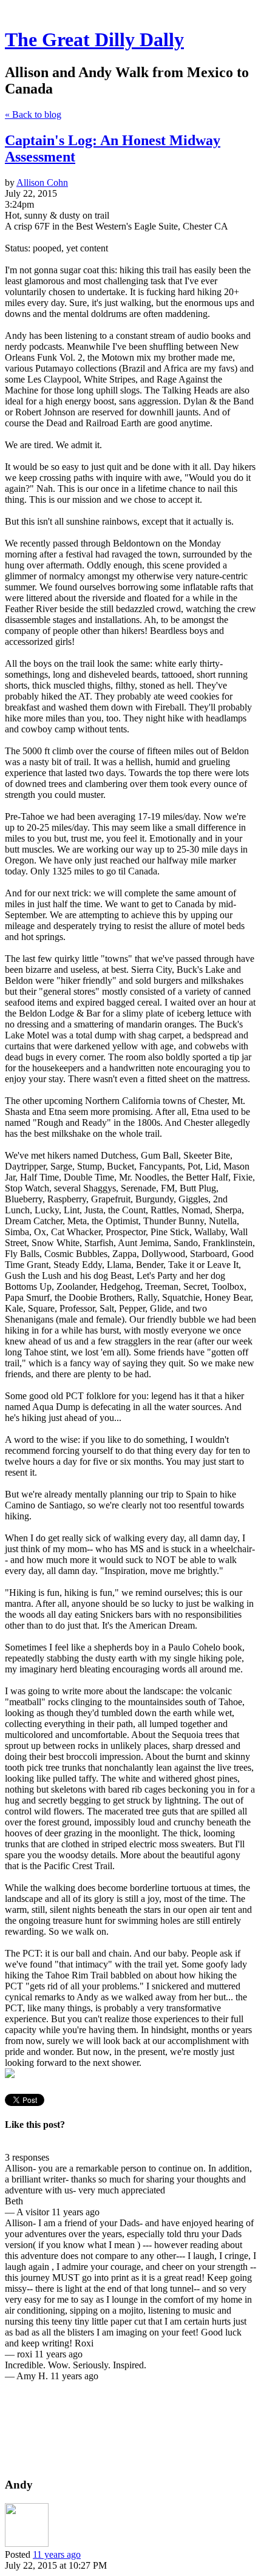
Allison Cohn (42, 182)
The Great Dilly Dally (94, 39)
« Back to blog (33, 114)
